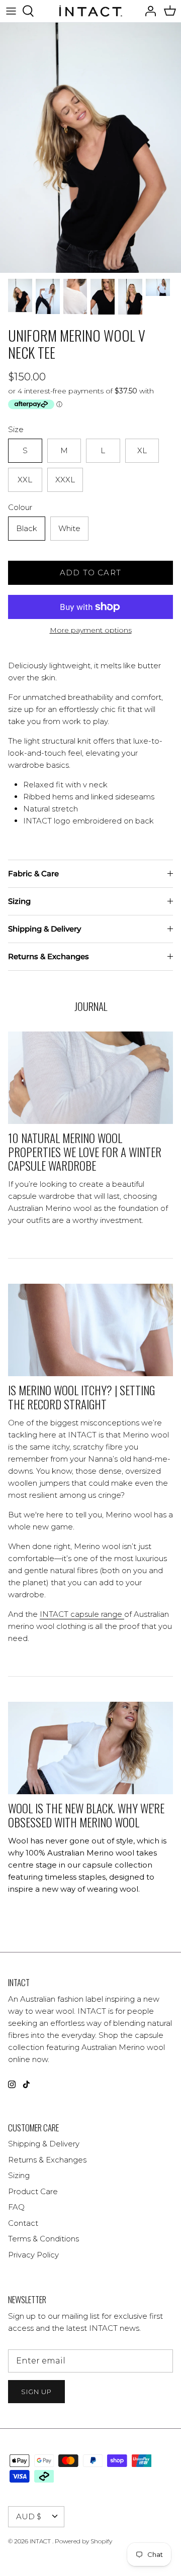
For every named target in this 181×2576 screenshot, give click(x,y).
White (69, 528)
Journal (91, 1006)
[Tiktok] (26, 2084)
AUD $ (29, 2516)
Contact (23, 2223)
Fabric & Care (33, 873)
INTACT (41, 2541)
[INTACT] (91, 11)
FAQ (16, 2207)
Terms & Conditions (43, 2239)
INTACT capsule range (81, 1614)
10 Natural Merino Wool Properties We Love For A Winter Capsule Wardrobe (85, 1152)
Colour (20, 507)
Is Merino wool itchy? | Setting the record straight (81, 1397)
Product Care (33, 2191)
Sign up (36, 2392)
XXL (25, 480)
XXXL (65, 480)
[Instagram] (12, 2084)
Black (27, 528)
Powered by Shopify (83, 2541)
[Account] (148, 11)
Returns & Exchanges (49, 956)
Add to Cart (90, 573)
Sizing (19, 901)
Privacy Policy (33, 2255)
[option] (90, 148)
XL (142, 450)
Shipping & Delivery (44, 929)
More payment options (91, 630)
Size (16, 429)
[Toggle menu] (11, 11)
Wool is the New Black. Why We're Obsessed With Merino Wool (86, 1815)
